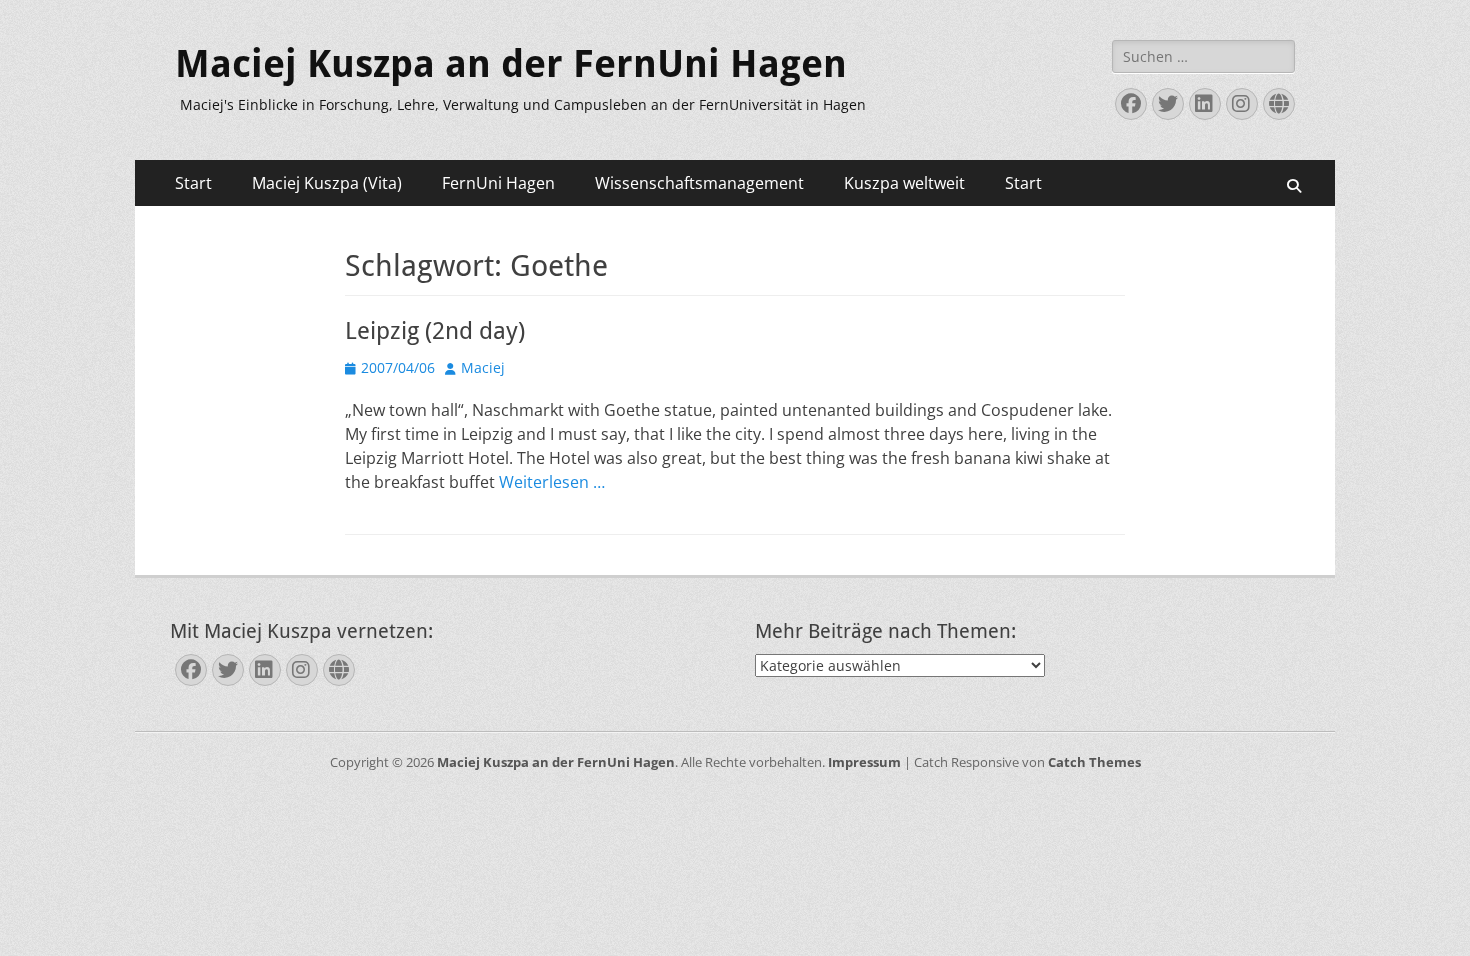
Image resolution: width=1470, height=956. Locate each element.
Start (193, 183)
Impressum (864, 762)
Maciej (483, 367)
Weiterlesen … (552, 482)
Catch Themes (1094, 762)
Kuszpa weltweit (904, 183)
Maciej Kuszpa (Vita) (327, 183)
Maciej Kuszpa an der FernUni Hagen (511, 64)
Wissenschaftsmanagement (699, 183)
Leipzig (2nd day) (435, 331)
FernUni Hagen (498, 183)
